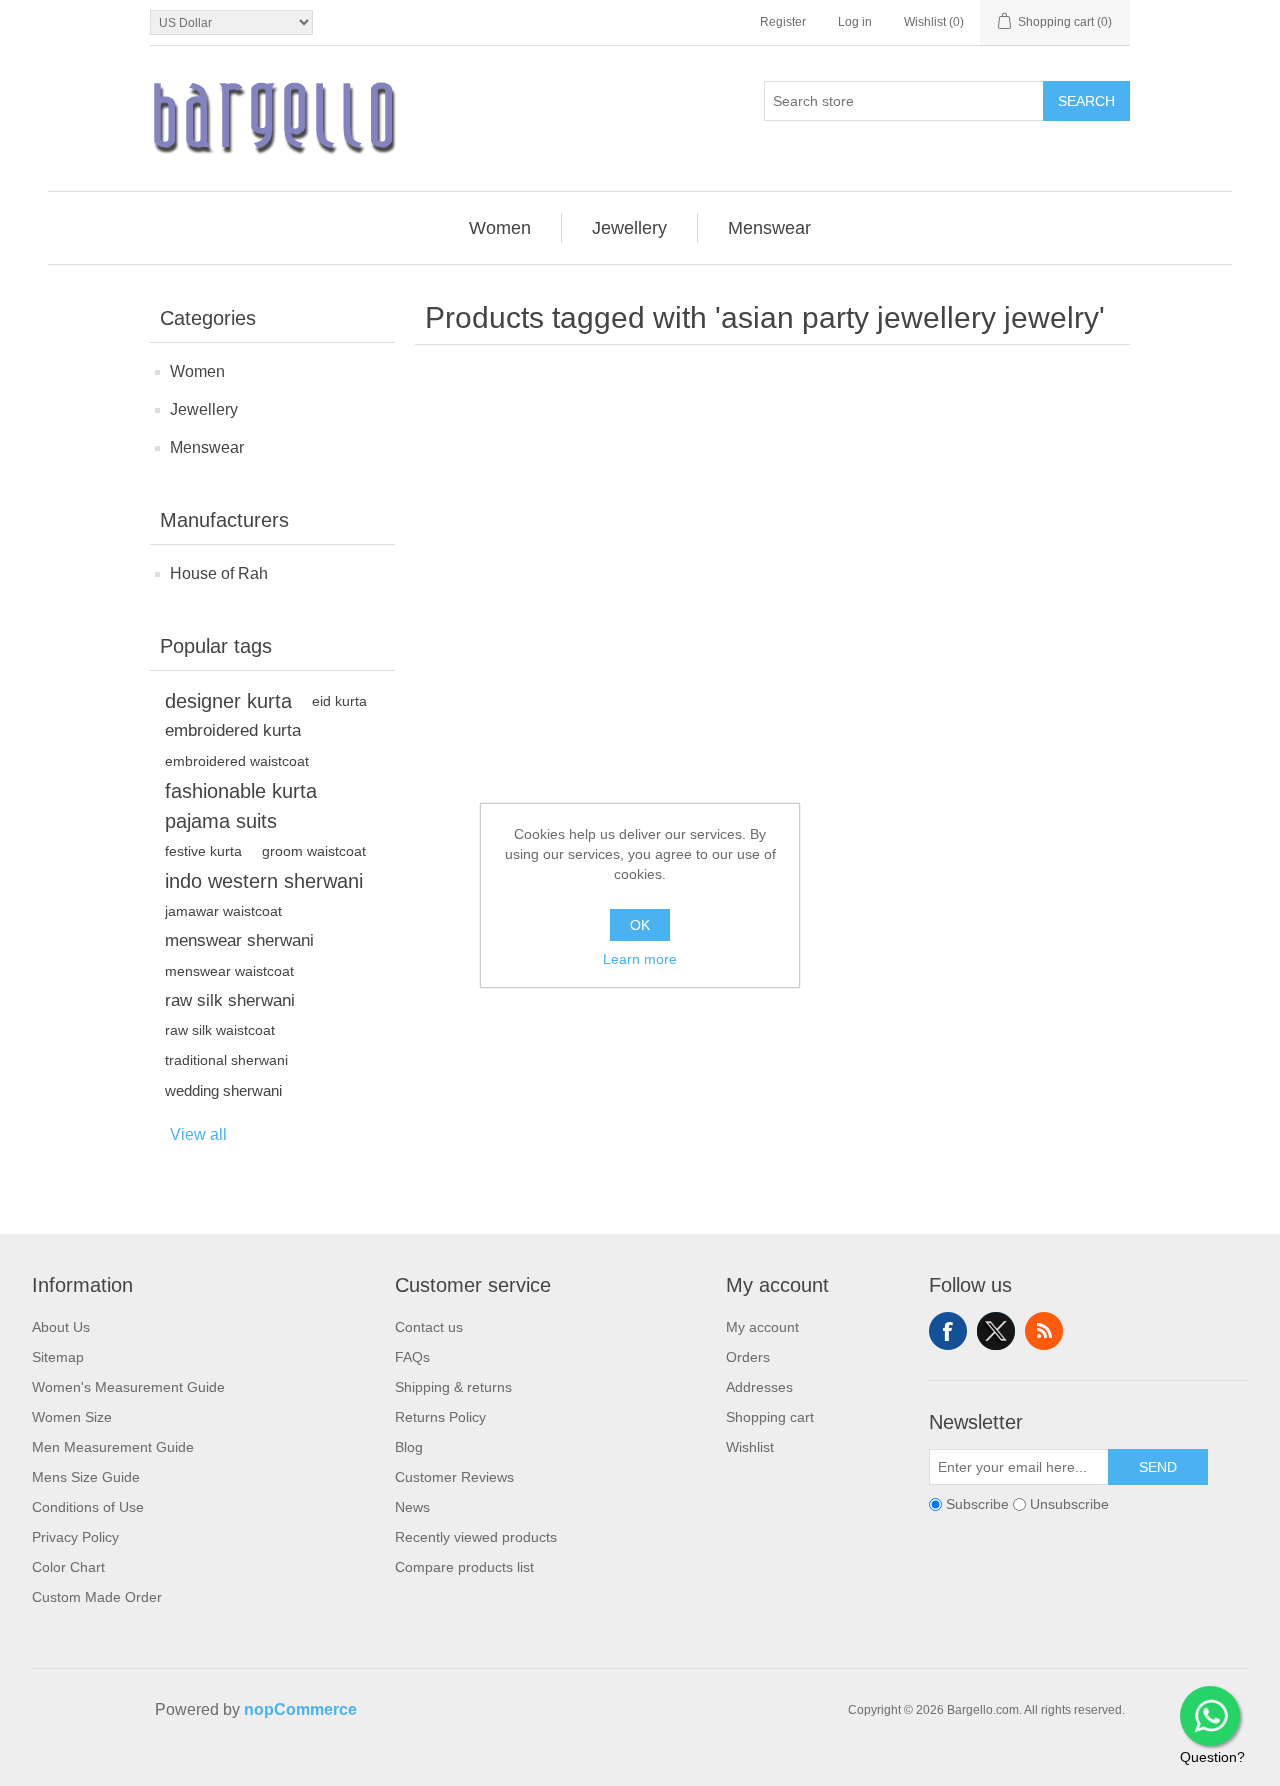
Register (783, 22)
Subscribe (977, 1504)
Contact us (429, 1327)
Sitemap (58, 1357)
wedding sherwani (223, 1090)
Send (1158, 1467)
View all (198, 1134)
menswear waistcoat (229, 971)
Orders (748, 1357)
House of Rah (219, 573)
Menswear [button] (769, 228)
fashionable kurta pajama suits (241, 806)
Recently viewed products (476, 1537)
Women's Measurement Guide (128, 1387)
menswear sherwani (239, 940)
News (412, 1507)
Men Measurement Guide (113, 1447)
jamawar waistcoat (223, 911)
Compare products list (464, 1567)
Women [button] (500, 228)
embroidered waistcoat (237, 761)
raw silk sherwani (230, 1000)
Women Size (72, 1417)
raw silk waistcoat (220, 1030)
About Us (61, 1327)
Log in (855, 22)
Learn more (640, 959)
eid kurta (339, 701)
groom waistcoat (314, 851)
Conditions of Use (88, 1507)
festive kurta (203, 851)
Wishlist (750, 1447)
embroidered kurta (233, 730)
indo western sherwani (264, 881)
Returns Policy (440, 1417)
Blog (409, 1447)
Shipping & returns (453, 1387)
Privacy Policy (75, 1537)
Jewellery (204, 409)
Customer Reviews (454, 1477)
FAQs (412, 1357)
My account (762, 1327)
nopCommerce (300, 1709)
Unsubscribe (1069, 1504)
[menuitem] (500, 228)
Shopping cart (770, 1417)
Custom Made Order (97, 1597)
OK (640, 925)
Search (1086, 101)
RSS (1044, 1331)
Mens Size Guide (86, 1477)
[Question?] (1210, 1716)
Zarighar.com (712, 1768)
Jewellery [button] (629, 228)
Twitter (996, 1331)
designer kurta (228, 701)
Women (197, 371)
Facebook (948, 1331)
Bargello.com (609, 1768)
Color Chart (68, 1567)
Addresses (759, 1387)
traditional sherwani (226, 1060)
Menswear (207, 447)
